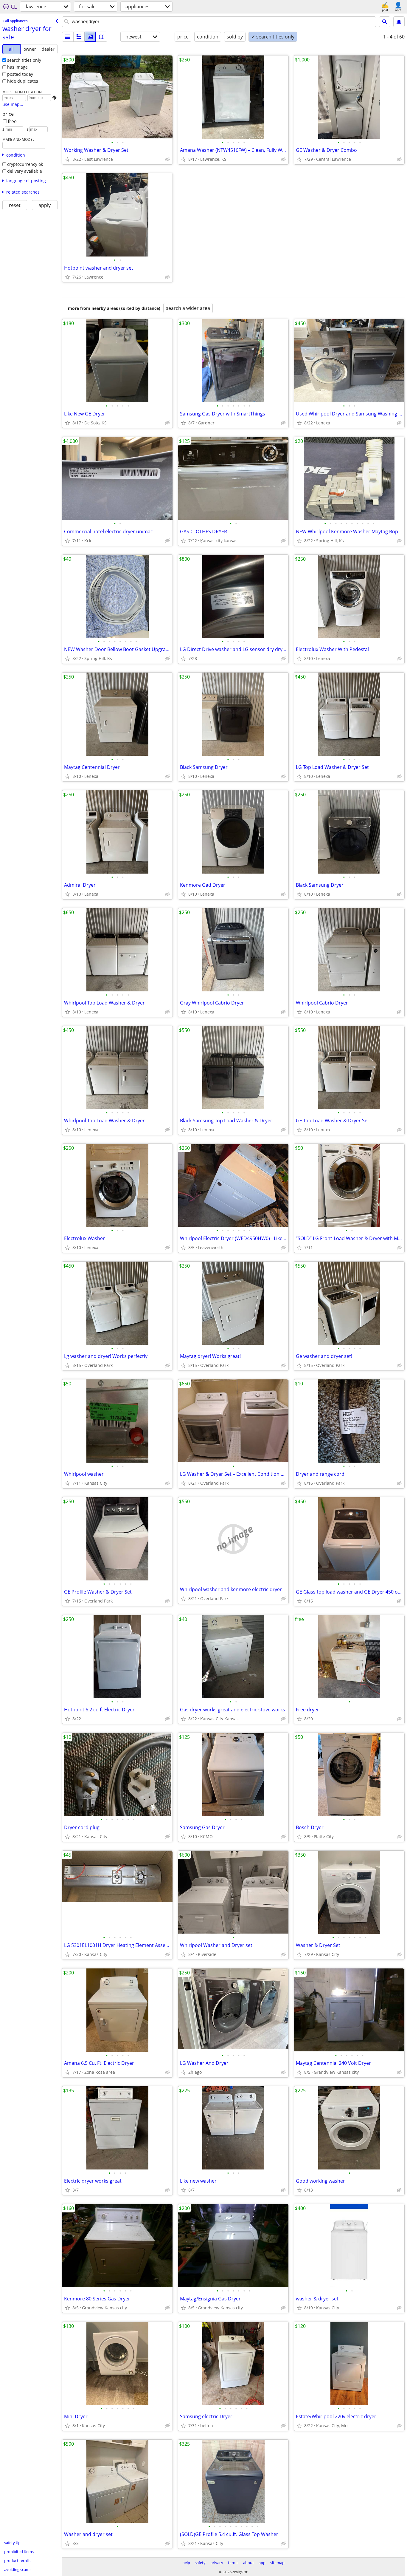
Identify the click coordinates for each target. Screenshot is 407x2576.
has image (17, 67)
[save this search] (399, 22)
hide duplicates (23, 81)
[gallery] (90, 37)
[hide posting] (167, 159)
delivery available (25, 171)
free (12, 121)
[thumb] (79, 37)
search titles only (24, 60)
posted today (20, 74)
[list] (68, 37)
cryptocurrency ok (25, 164)
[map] (102, 37)
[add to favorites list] (67, 159)
